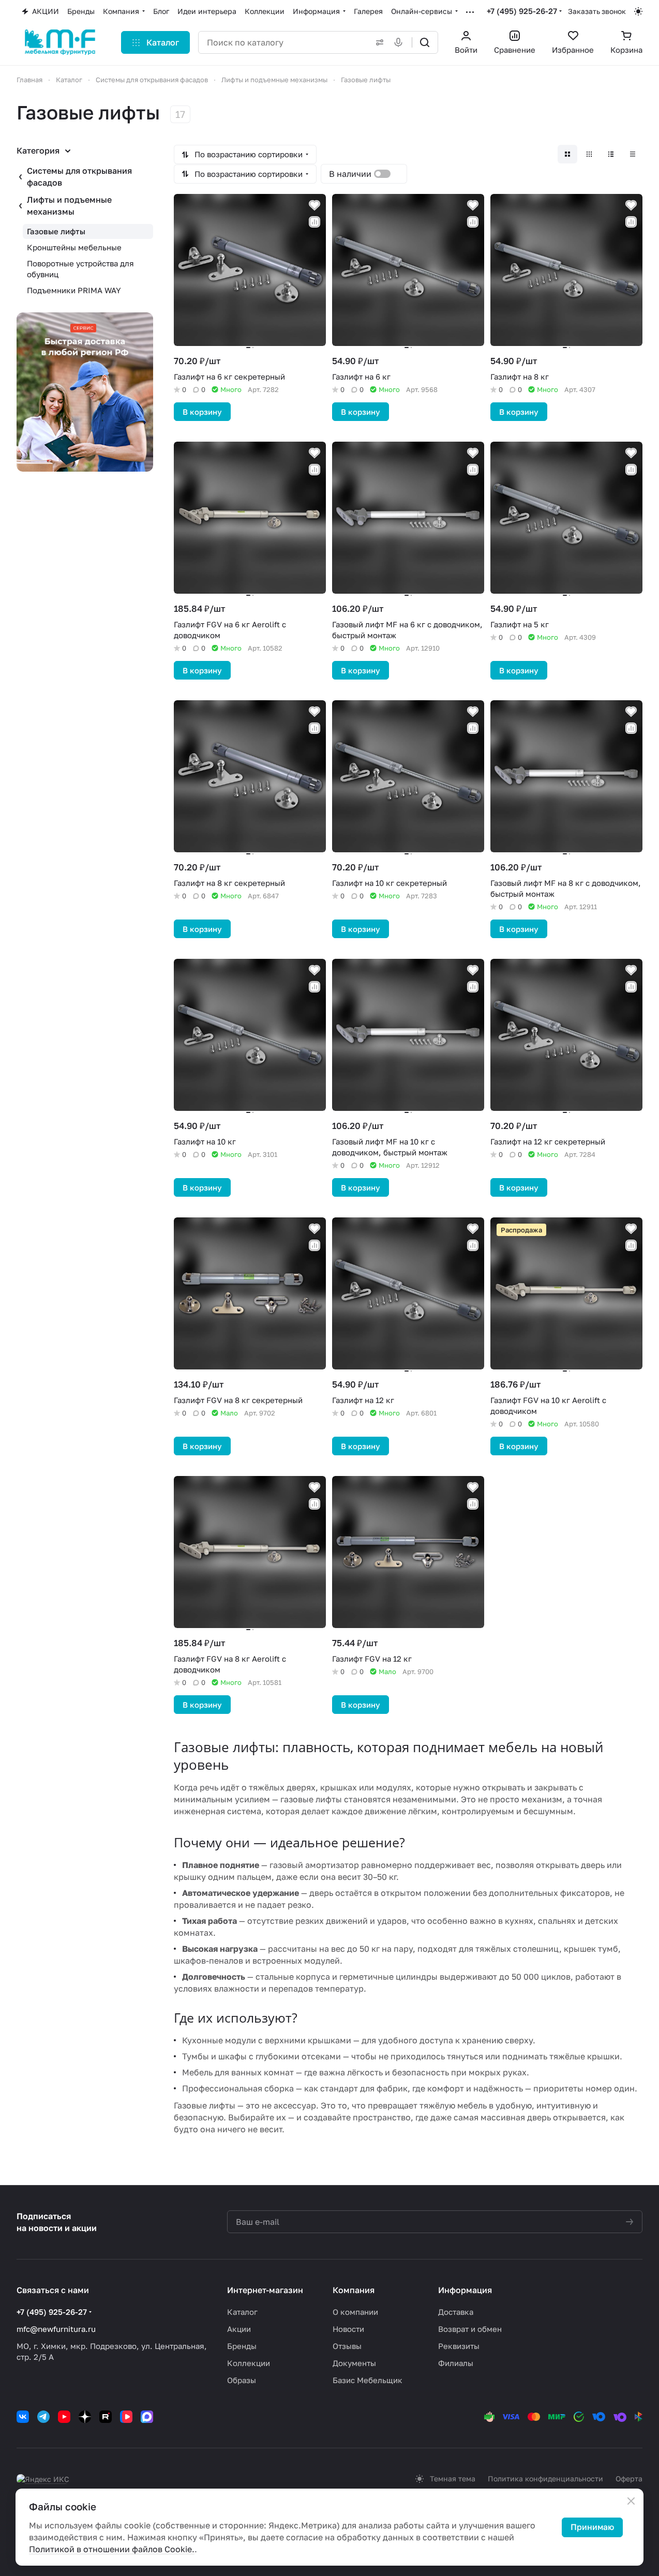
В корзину (202, 412)
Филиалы (456, 2363)
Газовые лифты (56, 231)
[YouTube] (64, 2417)
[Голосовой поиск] (400, 42)
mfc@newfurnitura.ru (56, 2329)
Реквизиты (459, 2346)
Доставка (456, 2312)
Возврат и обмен (470, 2329)
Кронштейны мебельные (74, 247)
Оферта (629, 2479)
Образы (242, 2380)
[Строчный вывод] (611, 154)
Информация (465, 2290)
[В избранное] (314, 205)
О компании (355, 2312)
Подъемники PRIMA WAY (74, 290)
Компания (354, 2290)
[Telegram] (43, 2417)
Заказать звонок (597, 11)
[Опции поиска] (378, 42)
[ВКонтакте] (23, 2417)
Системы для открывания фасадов (79, 177)
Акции (239, 2329)
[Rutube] (106, 2417)
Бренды (242, 2346)
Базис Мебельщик (368, 2380)
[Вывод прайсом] (633, 154)
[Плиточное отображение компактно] (589, 154)
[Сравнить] (314, 222)
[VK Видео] (126, 2417)
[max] (147, 2417)
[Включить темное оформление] (638, 11)
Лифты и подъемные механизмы (69, 206)
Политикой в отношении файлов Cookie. (112, 2549)
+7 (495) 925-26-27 (522, 11)
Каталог (242, 2312)
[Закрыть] (631, 2501)
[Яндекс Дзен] (85, 2417)
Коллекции (249, 2363)
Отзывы (347, 2346)
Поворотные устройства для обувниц (80, 269)
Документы (354, 2363)
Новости (348, 2329)
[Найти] (425, 42)
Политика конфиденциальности (545, 2479)
